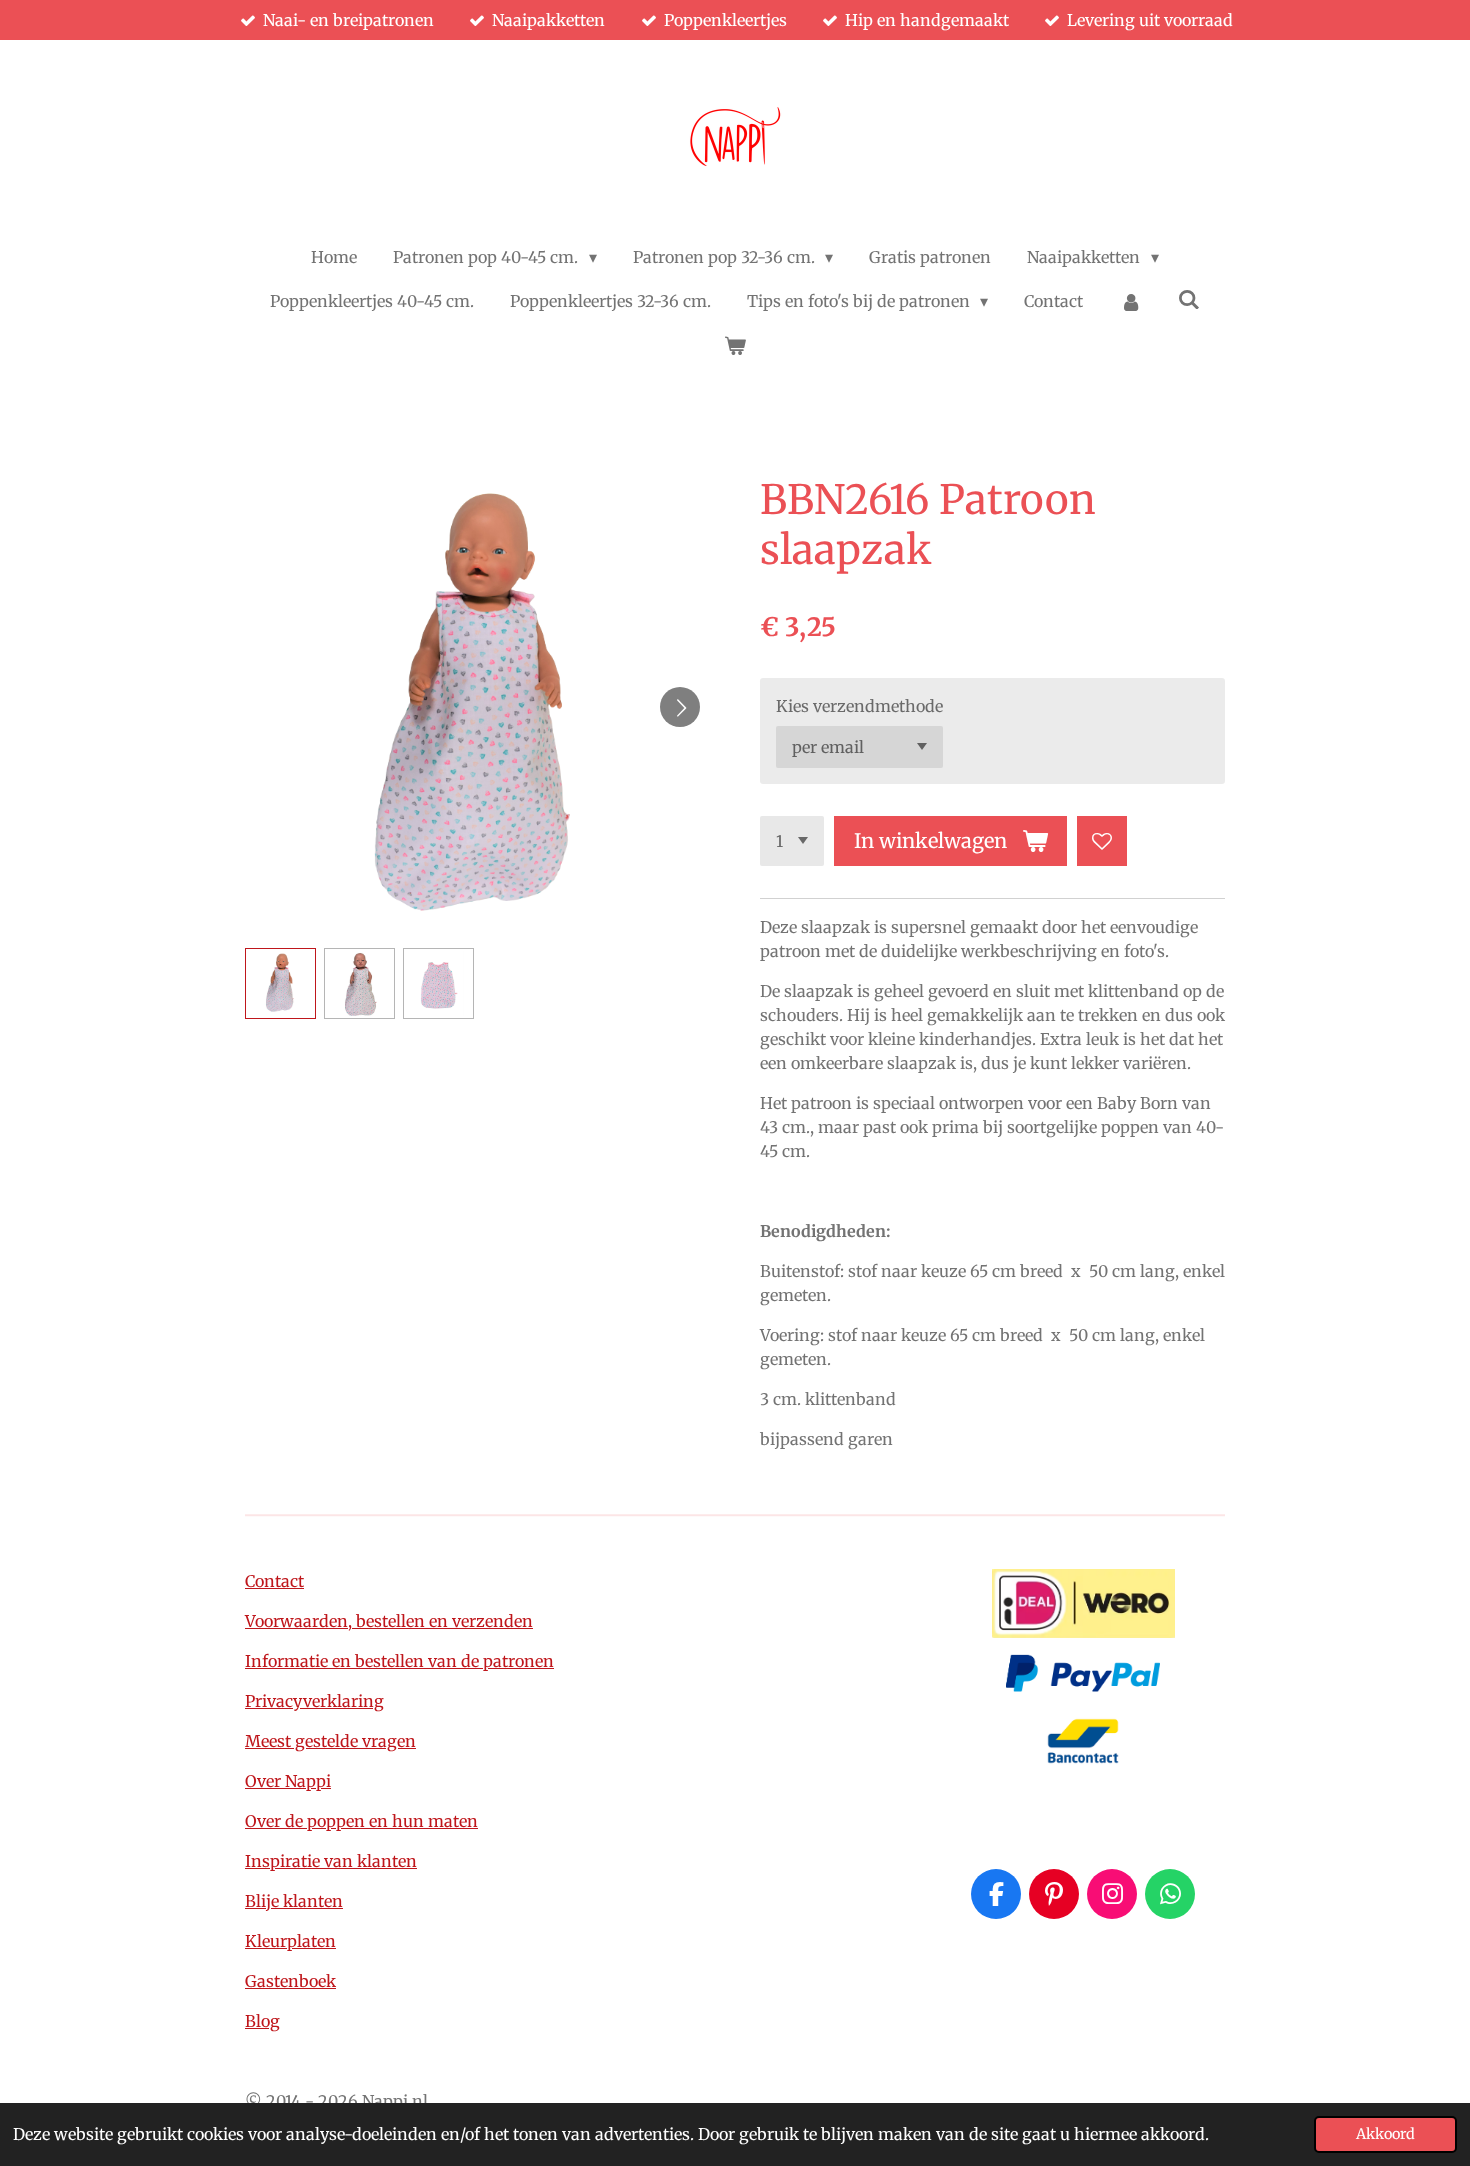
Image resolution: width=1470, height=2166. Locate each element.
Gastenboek (290, 1981)
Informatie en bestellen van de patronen (399, 1661)
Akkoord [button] (1385, 2134)
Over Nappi (288, 1781)
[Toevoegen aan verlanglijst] (1102, 841)
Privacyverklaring (314, 1701)
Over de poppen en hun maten (361, 1821)
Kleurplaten (290, 1941)
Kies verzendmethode (859, 706)
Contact (274, 1581)
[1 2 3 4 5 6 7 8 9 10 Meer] (792, 841)
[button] (280, 983)
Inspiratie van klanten (331, 1861)
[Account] (1130, 301)
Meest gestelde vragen (330, 1741)
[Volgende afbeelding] (680, 707)
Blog (262, 2021)
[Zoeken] (1189, 299)
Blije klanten (294, 1901)
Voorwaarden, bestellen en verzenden (389, 1621)
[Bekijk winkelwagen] (735, 345)
